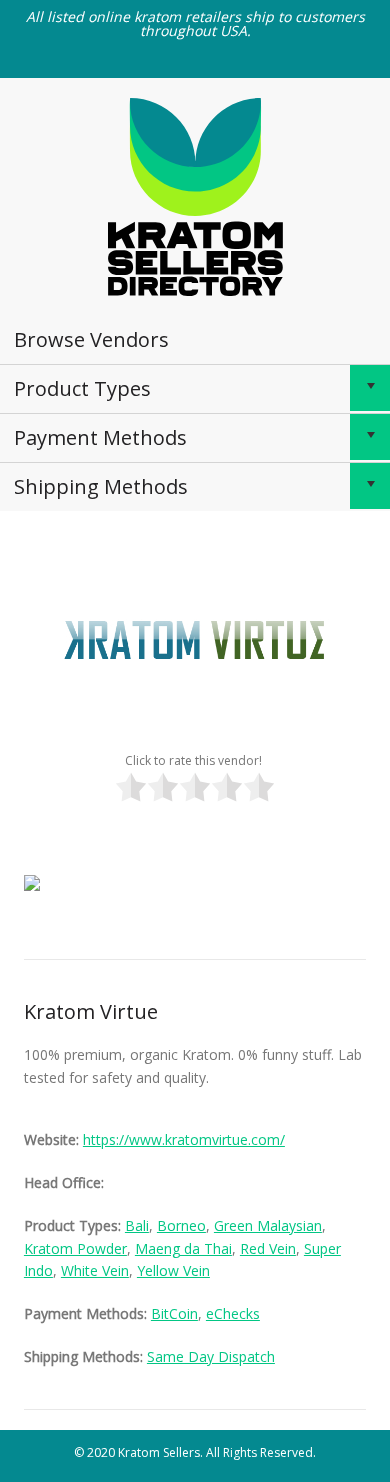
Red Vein (268, 1248)
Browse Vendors (91, 339)
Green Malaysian (268, 1225)
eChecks (233, 1313)
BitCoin (174, 1313)
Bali (137, 1225)
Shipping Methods (101, 486)
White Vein (95, 1270)
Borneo (181, 1225)
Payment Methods (100, 437)
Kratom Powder (75, 1248)
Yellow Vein (173, 1270)
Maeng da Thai (183, 1248)
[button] (370, 388)
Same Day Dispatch (211, 1356)
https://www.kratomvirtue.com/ (184, 1139)
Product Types (82, 388)
